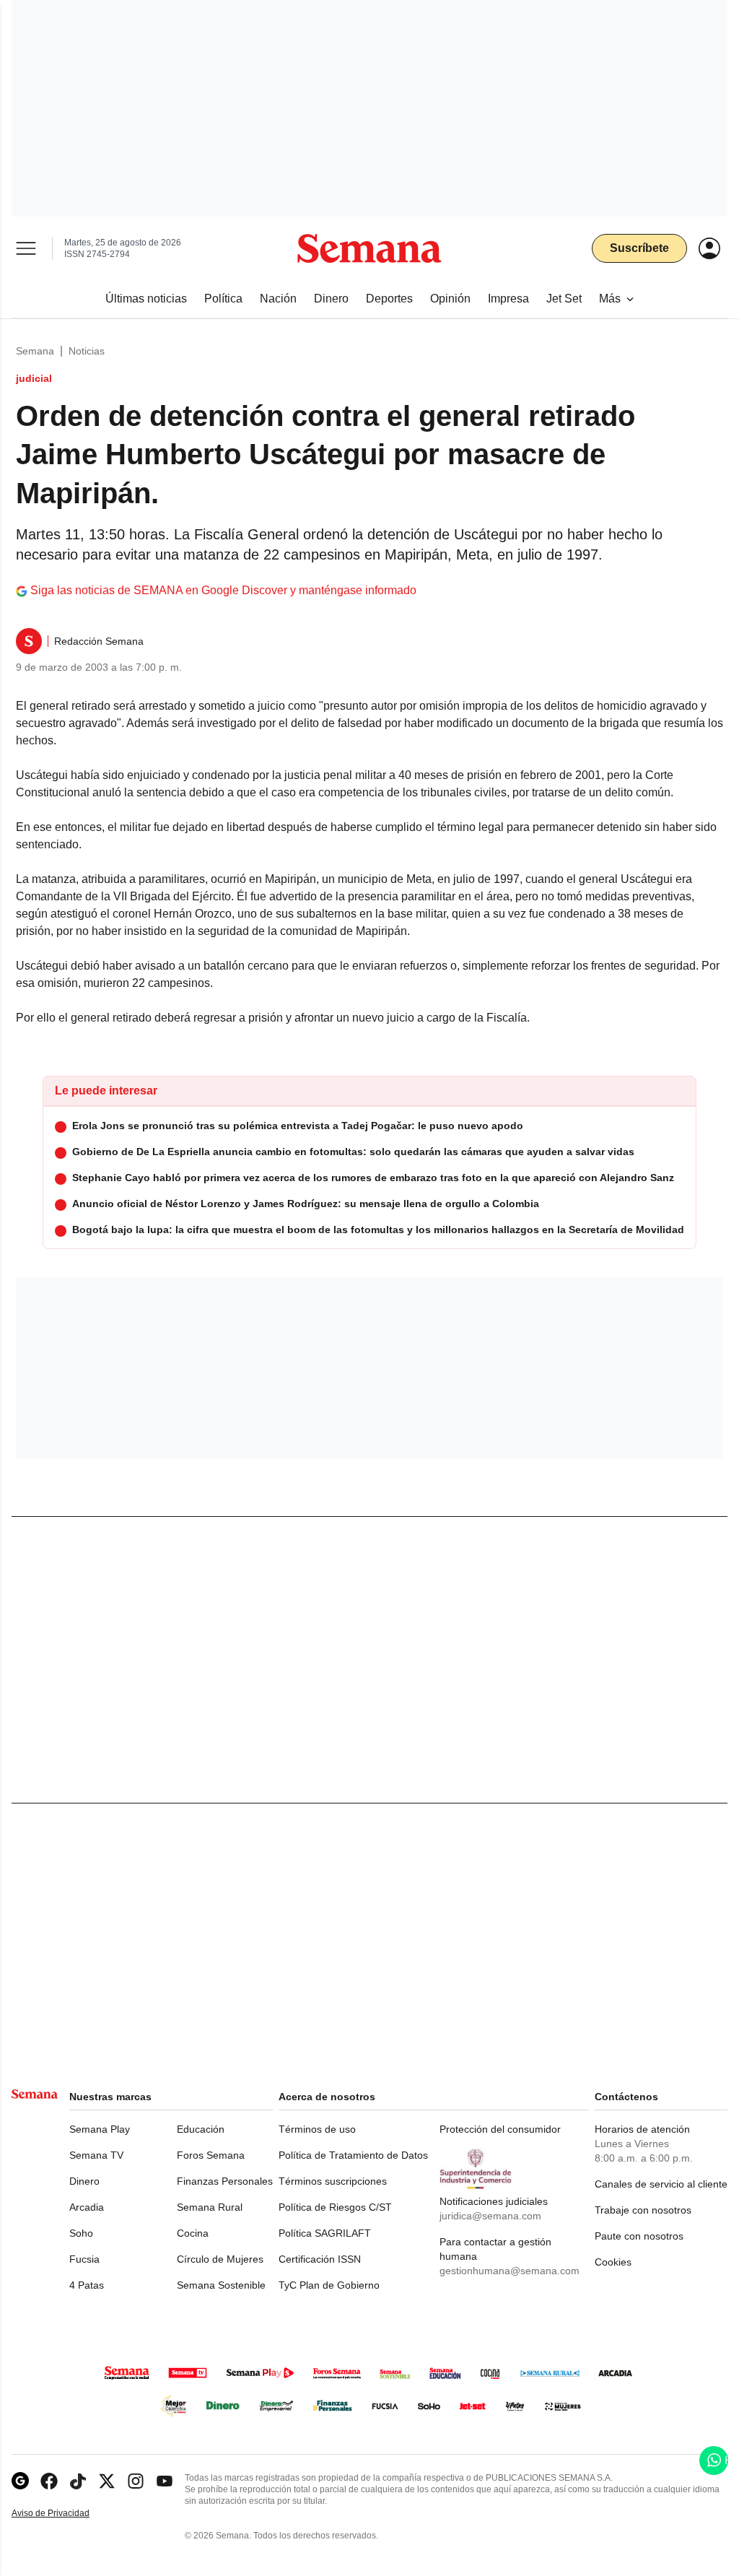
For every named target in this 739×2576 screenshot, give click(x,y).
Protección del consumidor (500, 2129)
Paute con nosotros (639, 2236)
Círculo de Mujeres (220, 2259)
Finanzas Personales (225, 2181)
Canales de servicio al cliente (661, 2184)
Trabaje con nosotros (643, 2210)
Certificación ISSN (320, 2259)
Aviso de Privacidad (66, 2514)
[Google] (20, 2481)
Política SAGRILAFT (325, 2233)
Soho (81, 2233)
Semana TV (96, 2155)
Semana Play (100, 2129)
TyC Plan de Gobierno (329, 2285)
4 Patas (87, 2285)
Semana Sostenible (221, 2285)
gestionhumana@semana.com (510, 2271)
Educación (201, 2129)
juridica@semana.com (490, 2216)
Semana (35, 351)
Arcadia (87, 2207)
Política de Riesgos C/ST (335, 2207)
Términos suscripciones (333, 2181)
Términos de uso (317, 2129)
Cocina (193, 2233)
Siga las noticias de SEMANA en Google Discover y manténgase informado (223, 590)
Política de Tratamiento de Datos (353, 2155)
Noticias (87, 351)
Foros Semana (211, 2155)
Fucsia (84, 2259)
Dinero (84, 2181)
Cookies (613, 2262)
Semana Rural (210, 2207)
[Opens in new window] (49, 2481)
